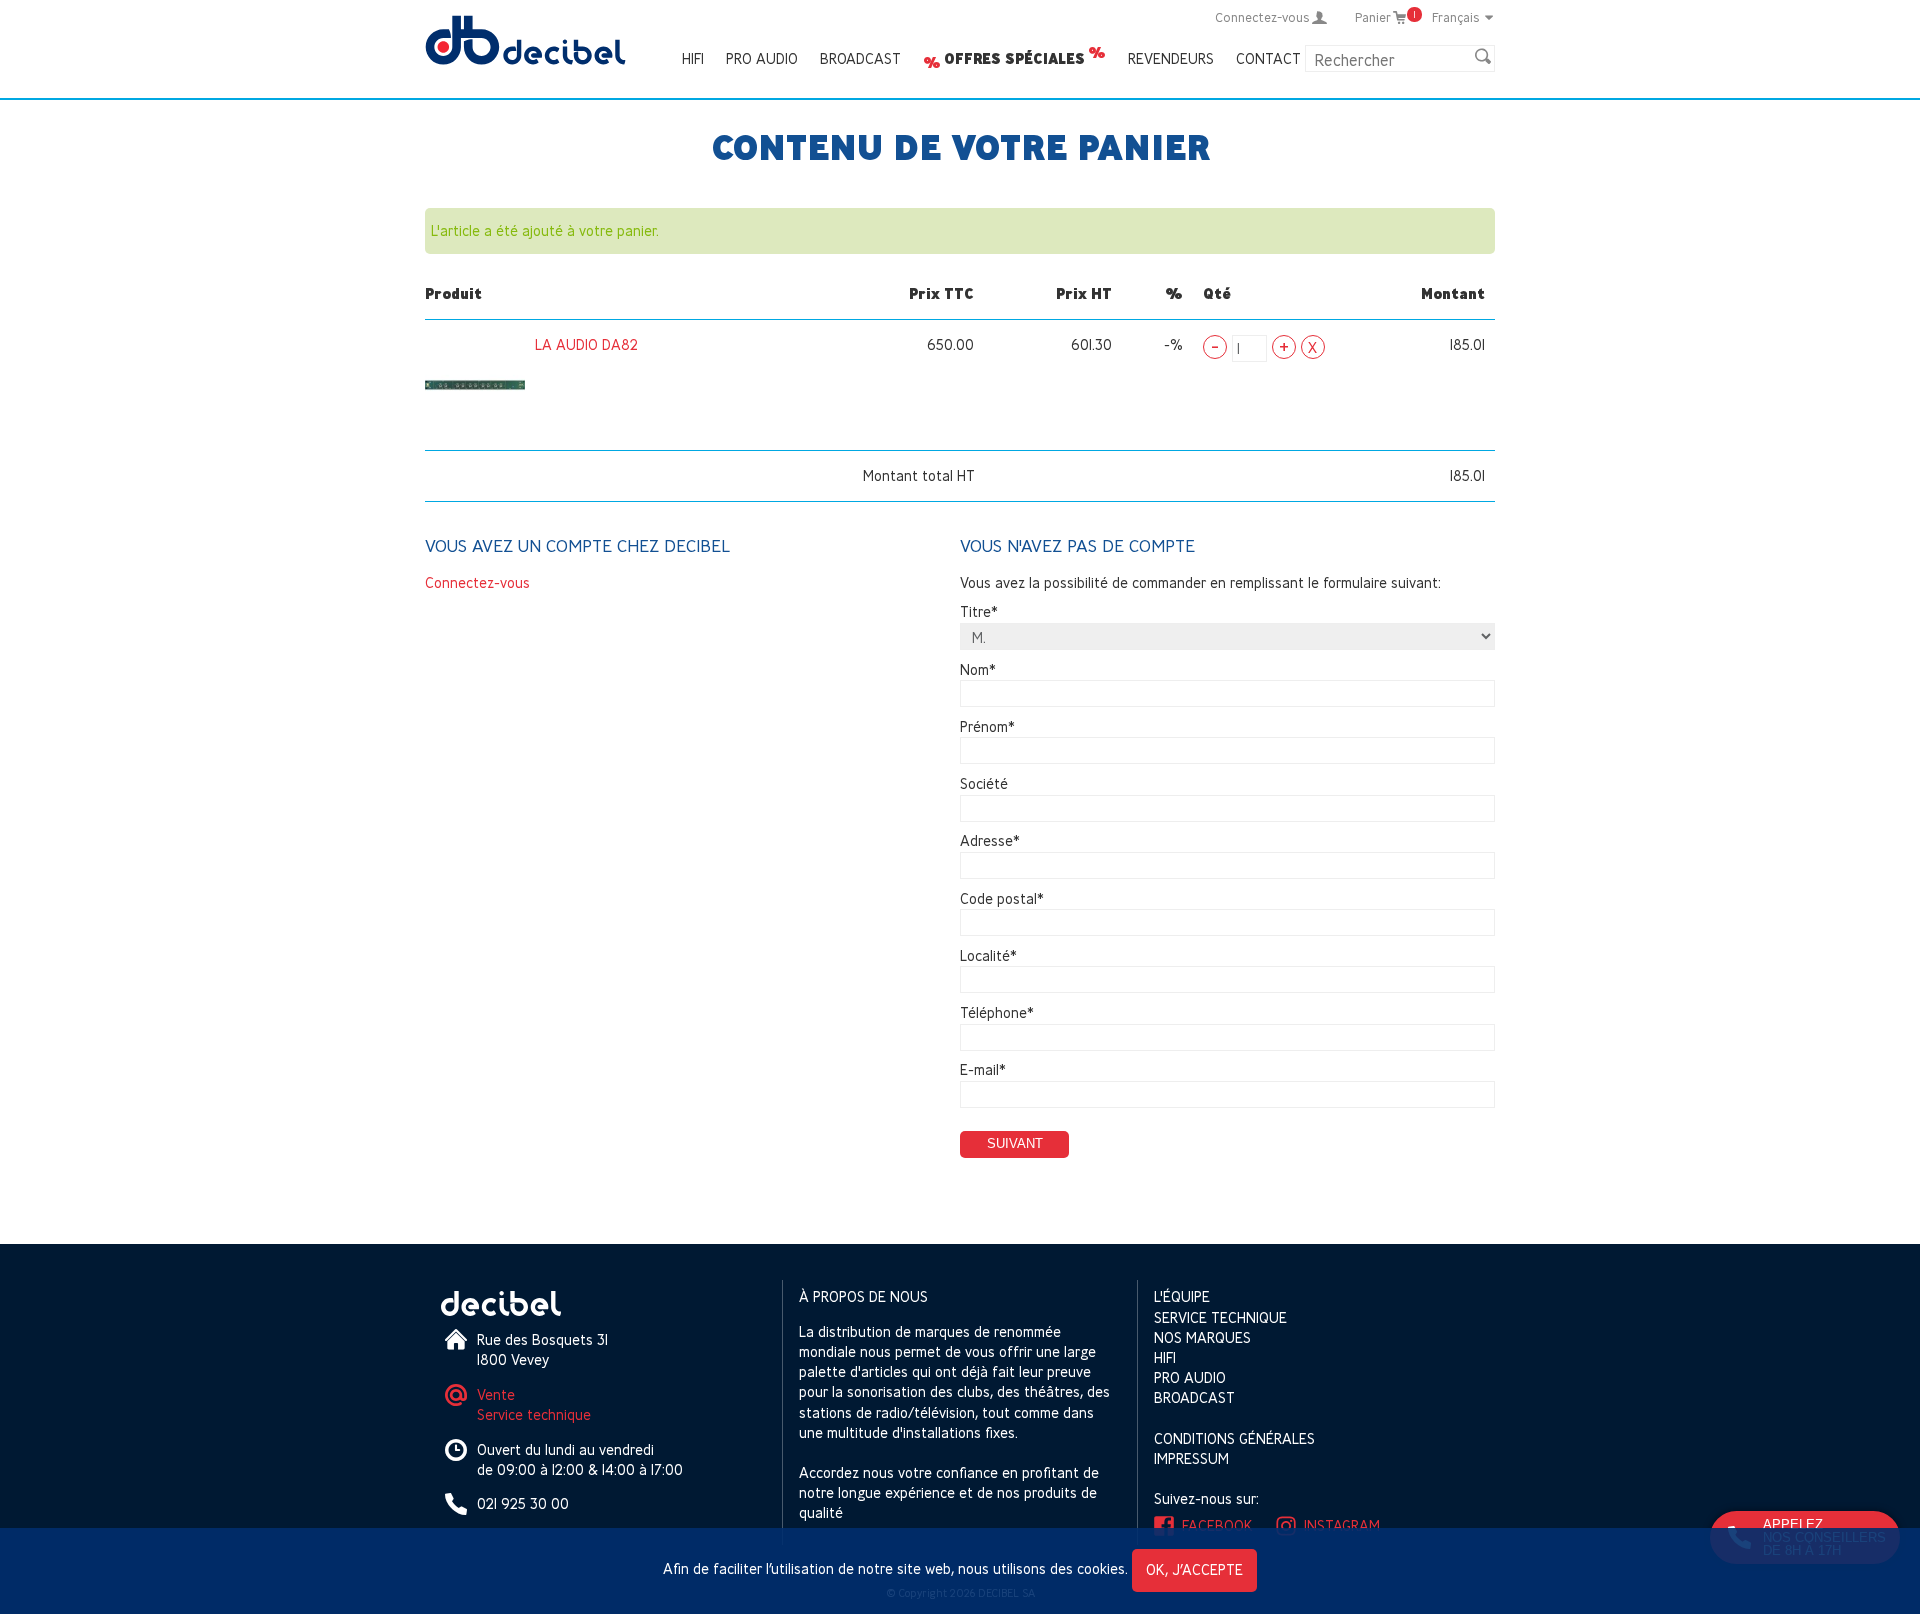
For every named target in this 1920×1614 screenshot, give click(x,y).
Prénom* (987, 726)
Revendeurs (1171, 58)
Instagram (1342, 1525)
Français (1456, 17)
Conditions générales (1234, 1438)
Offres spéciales (1014, 59)
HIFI (693, 58)
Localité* (988, 955)
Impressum (1191, 1458)
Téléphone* (997, 1012)
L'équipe (1182, 1296)
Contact (1268, 58)
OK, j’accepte (1194, 1569)
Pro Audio (762, 58)
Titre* (979, 612)
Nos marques (1202, 1337)
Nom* (978, 669)
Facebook (1217, 1525)
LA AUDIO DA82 (586, 344)
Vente (496, 1394)
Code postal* (1002, 898)
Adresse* (990, 841)
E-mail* (983, 1070)
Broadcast (860, 58)
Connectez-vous (477, 582)
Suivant (1015, 1143)
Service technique (534, 1414)
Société (984, 783)
